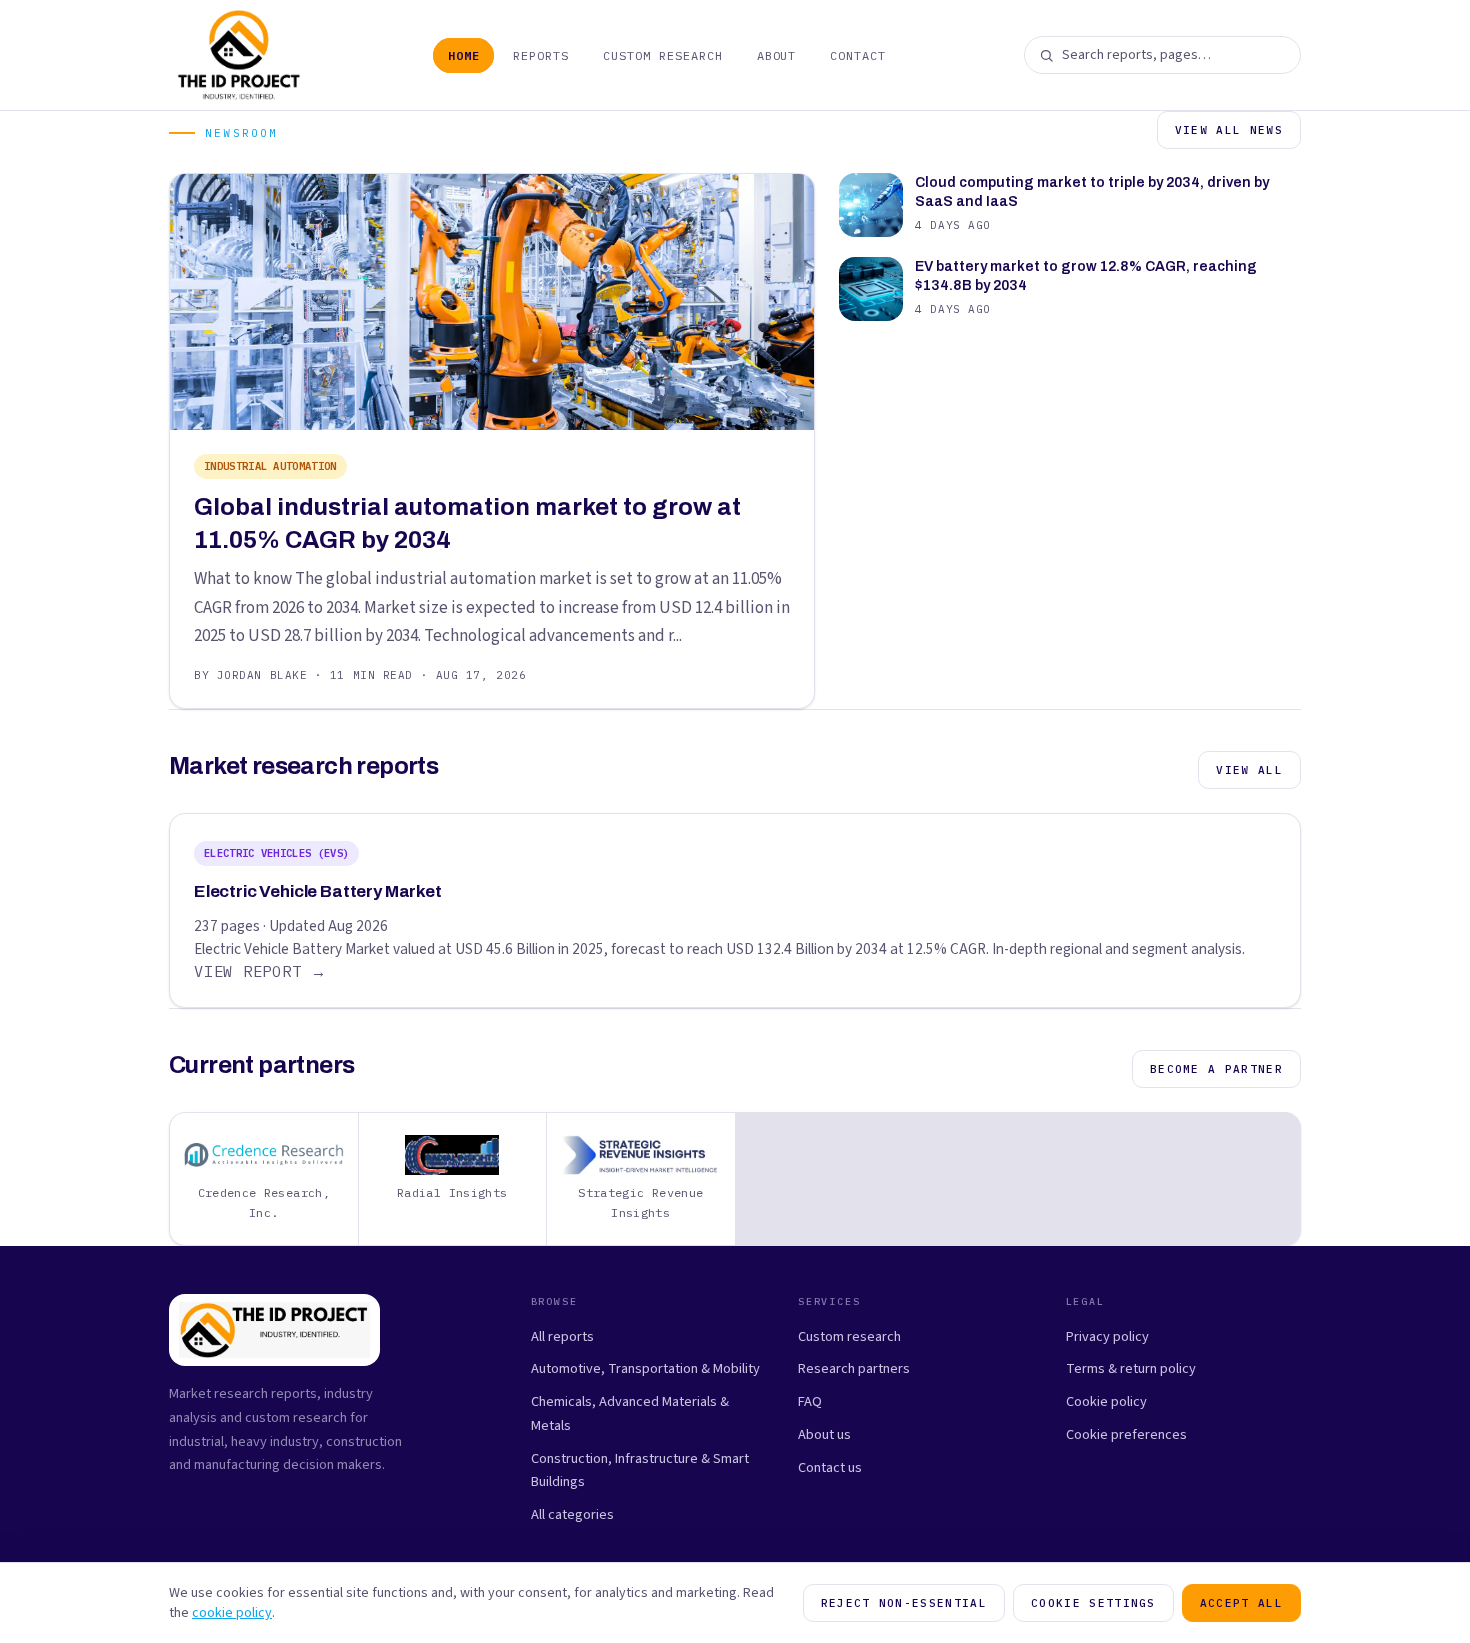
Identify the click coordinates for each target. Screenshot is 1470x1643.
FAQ (810, 1401)
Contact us (830, 1467)
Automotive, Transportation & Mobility (645, 1368)
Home (464, 55)
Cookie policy (1106, 1401)
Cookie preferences (1126, 1434)
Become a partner (1216, 1069)
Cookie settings (1093, 1603)
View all (1249, 770)
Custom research (849, 1336)
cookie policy (232, 1613)
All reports (562, 1336)
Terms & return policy (1131, 1368)
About (777, 55)
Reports (541, 55)
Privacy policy (1107, 1336)
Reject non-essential (904, 1603)
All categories (572, 1514)
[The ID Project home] (239, 55)
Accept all (1241, 1603)
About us (824, 1434)
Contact (858, 55)
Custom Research (662, 55)
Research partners (854, 1368)
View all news (1229, 130)
